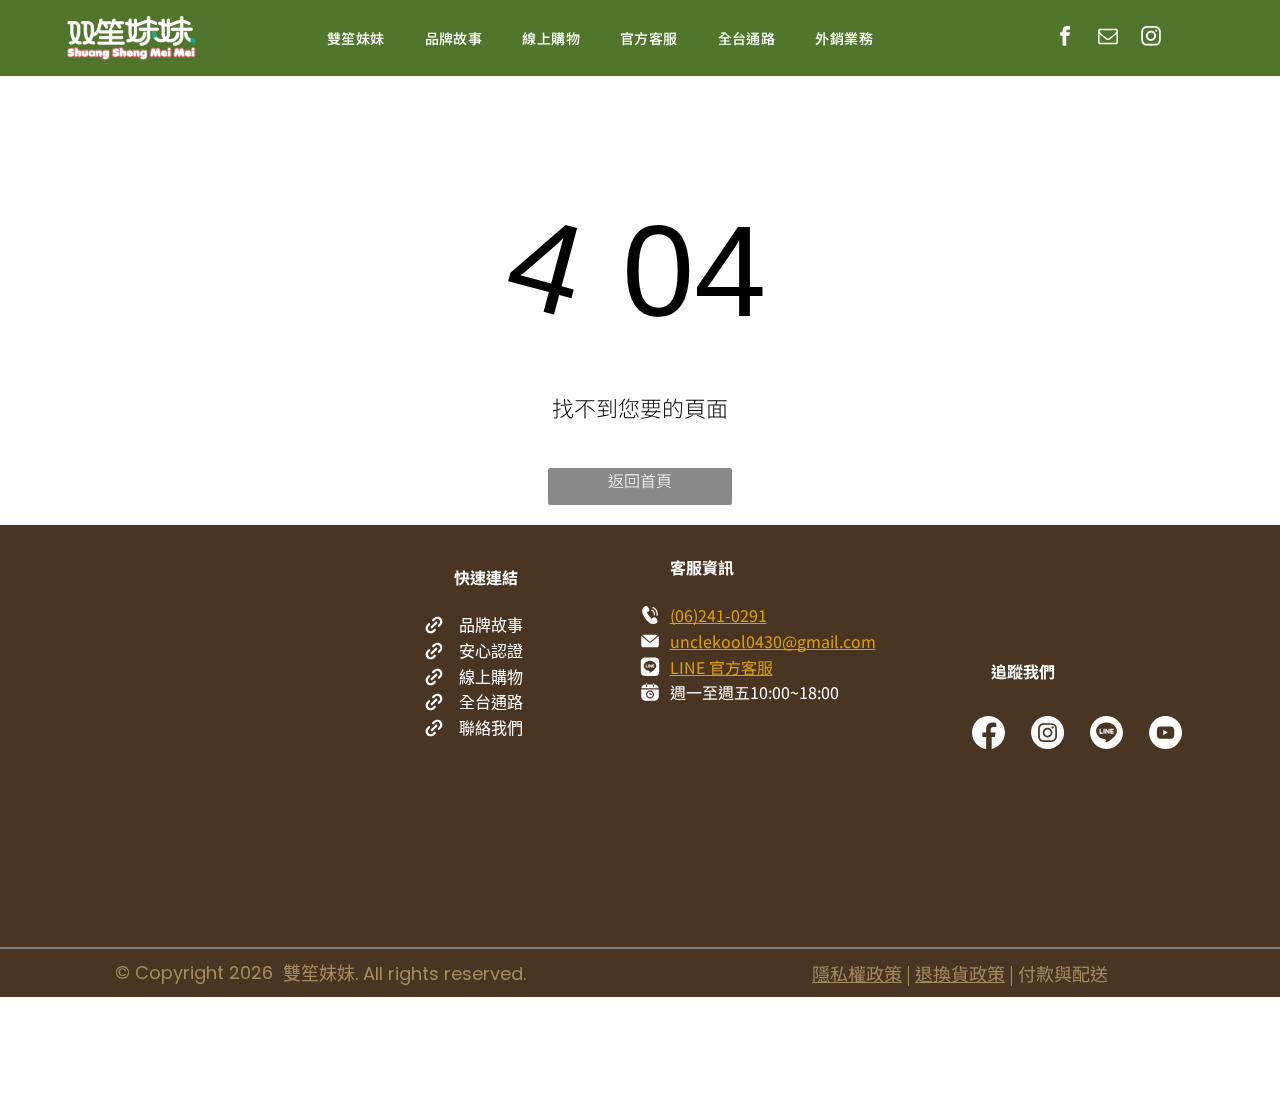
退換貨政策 (960, 973)
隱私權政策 (857, 973)
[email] (1108, 38)
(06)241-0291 (718, 615)
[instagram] (1151, 38)
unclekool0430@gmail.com (773, 641)
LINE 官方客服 (721, 667)
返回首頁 (640, 480)
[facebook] (1065, 38)
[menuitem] (356, 38)
